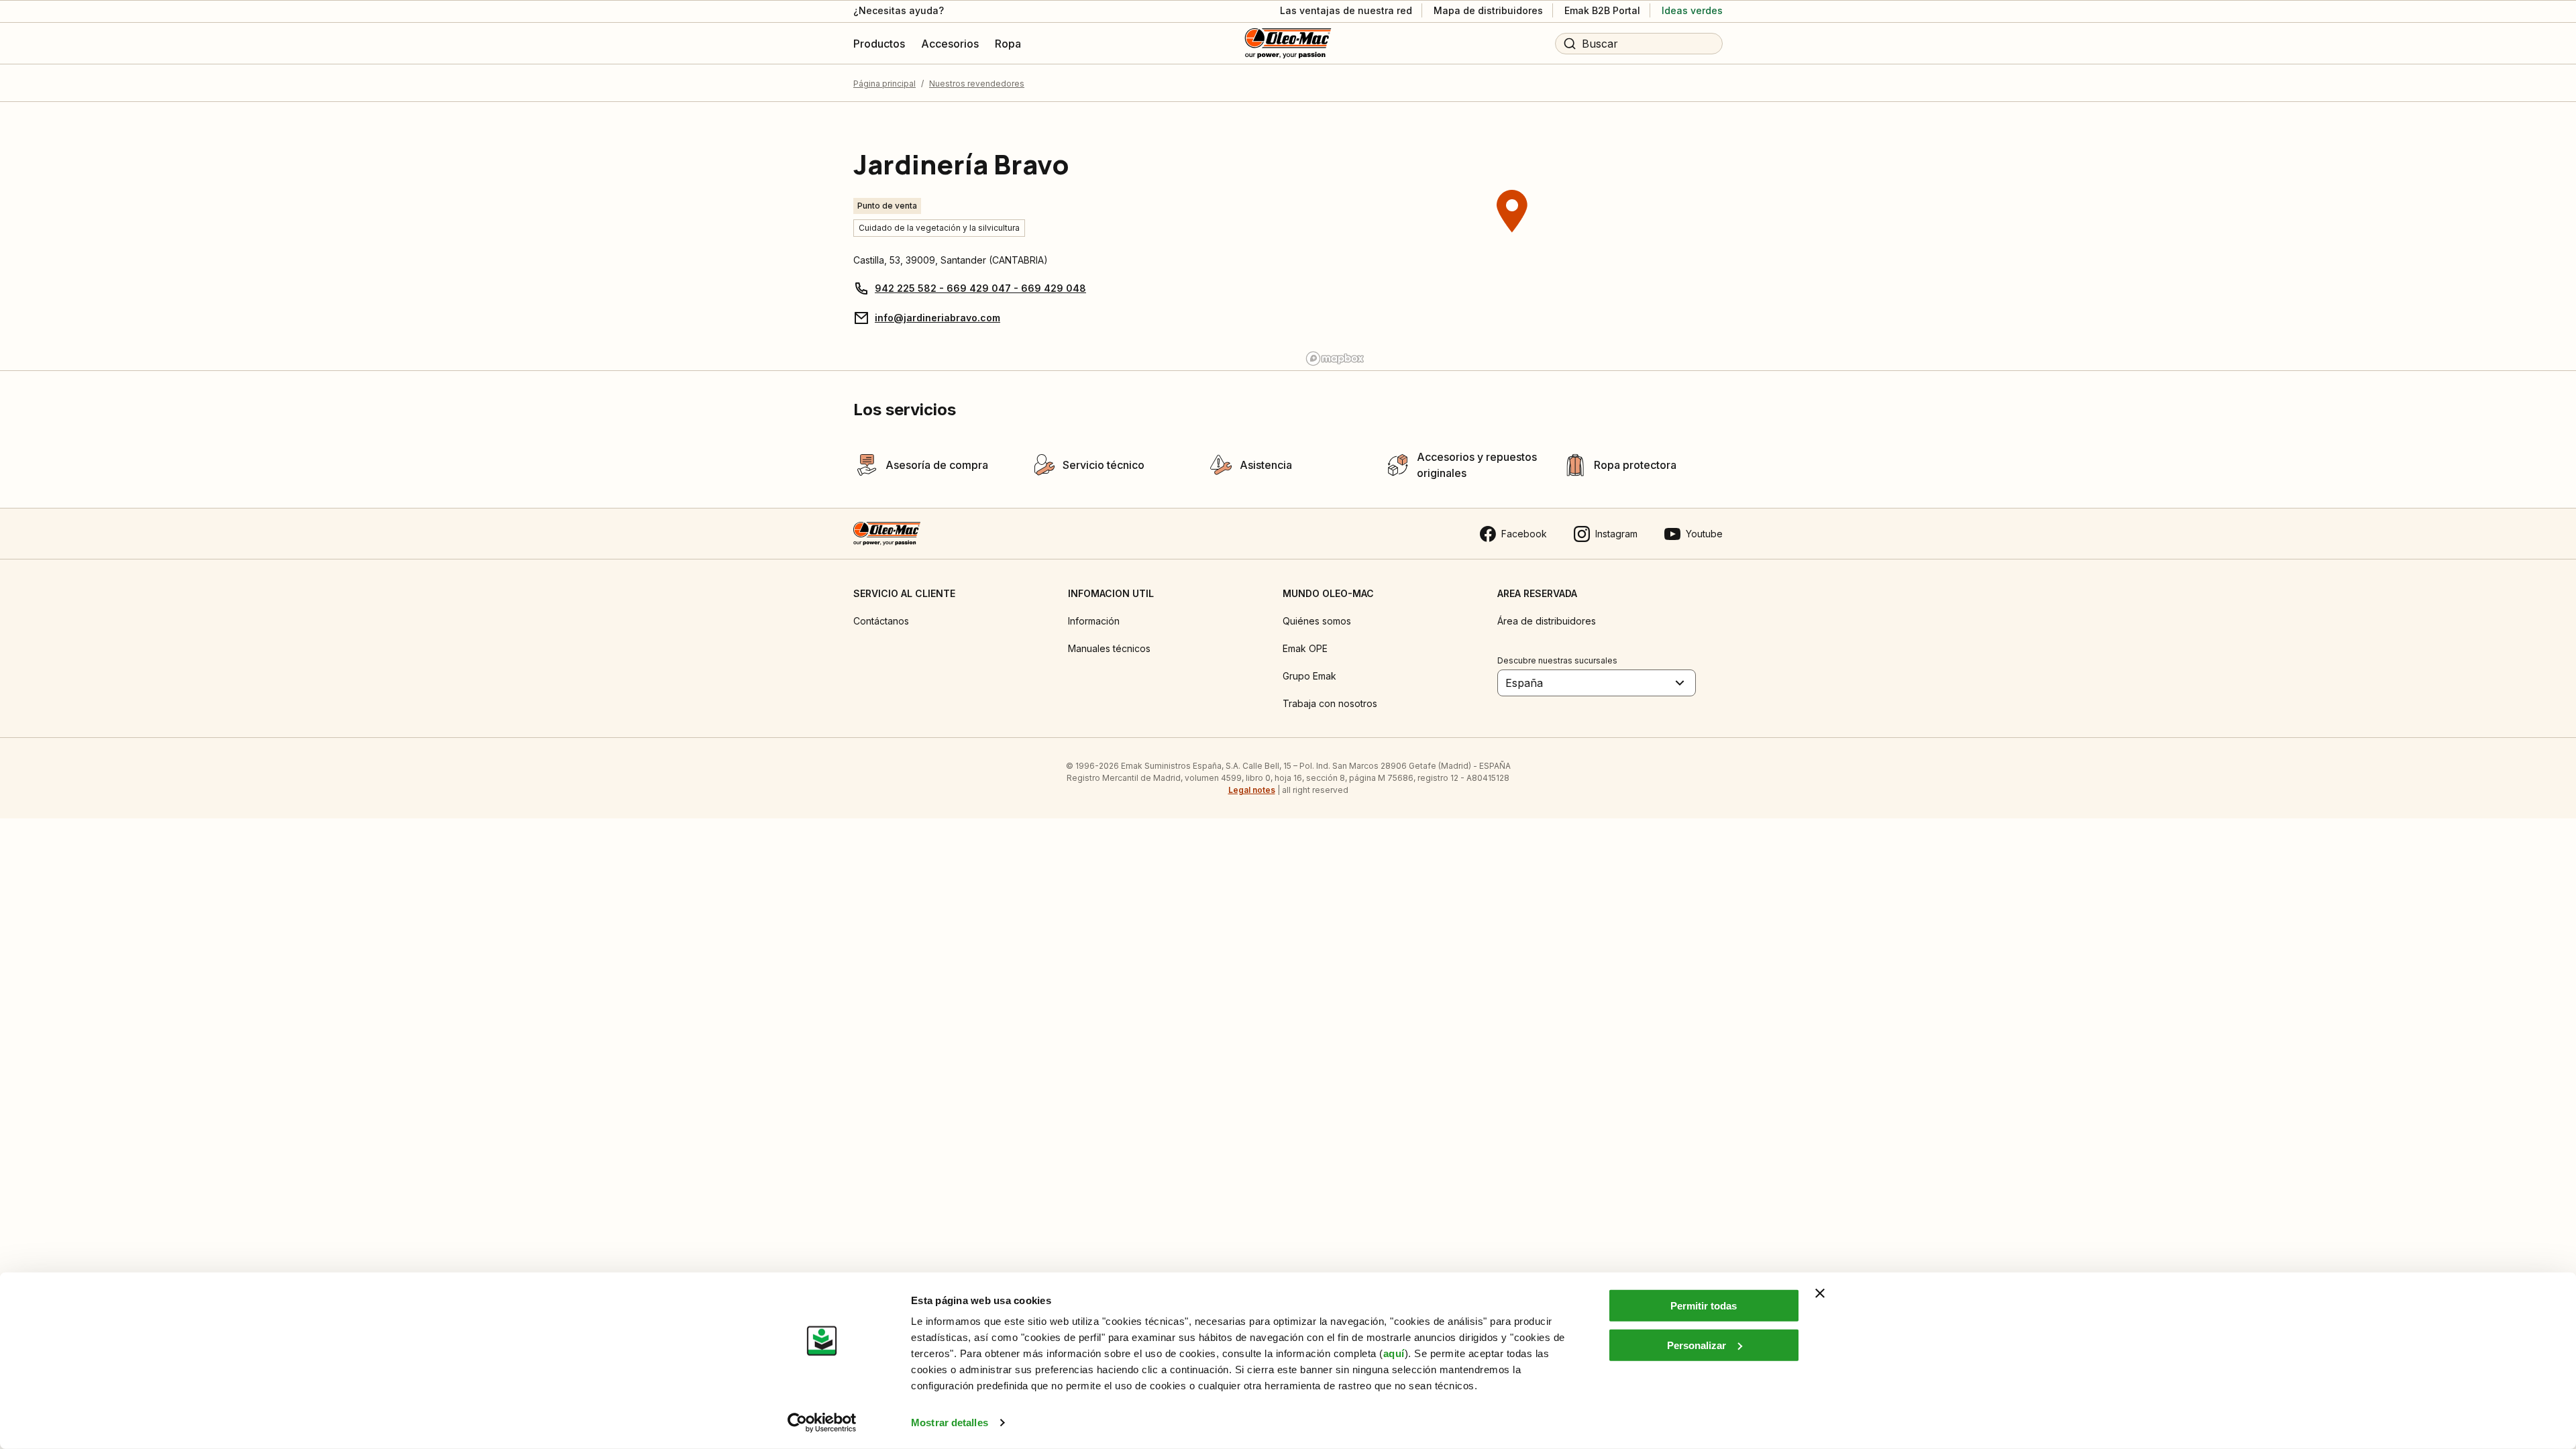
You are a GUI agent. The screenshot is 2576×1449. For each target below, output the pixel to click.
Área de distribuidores (1547, 621)
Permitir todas (1704, 1306)
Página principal (884, 84)
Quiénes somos (1317, 621)
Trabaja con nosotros (1330, 703)
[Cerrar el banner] (1820, 1293)
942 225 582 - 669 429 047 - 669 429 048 (980, 288)
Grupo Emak (1309, 676)
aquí (1394, 1353)
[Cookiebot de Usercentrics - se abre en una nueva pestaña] (822, 1423)
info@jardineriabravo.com (937, 318)
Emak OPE (1305, 648)
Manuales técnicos (1109, 648)
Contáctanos (881, 621)
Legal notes (1252, 790)
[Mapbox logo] (1335, 359)
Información (1094, 621)
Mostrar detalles (950, 1423)
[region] (1512, 236)
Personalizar (1697, 1345)
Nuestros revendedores (977, 84)
